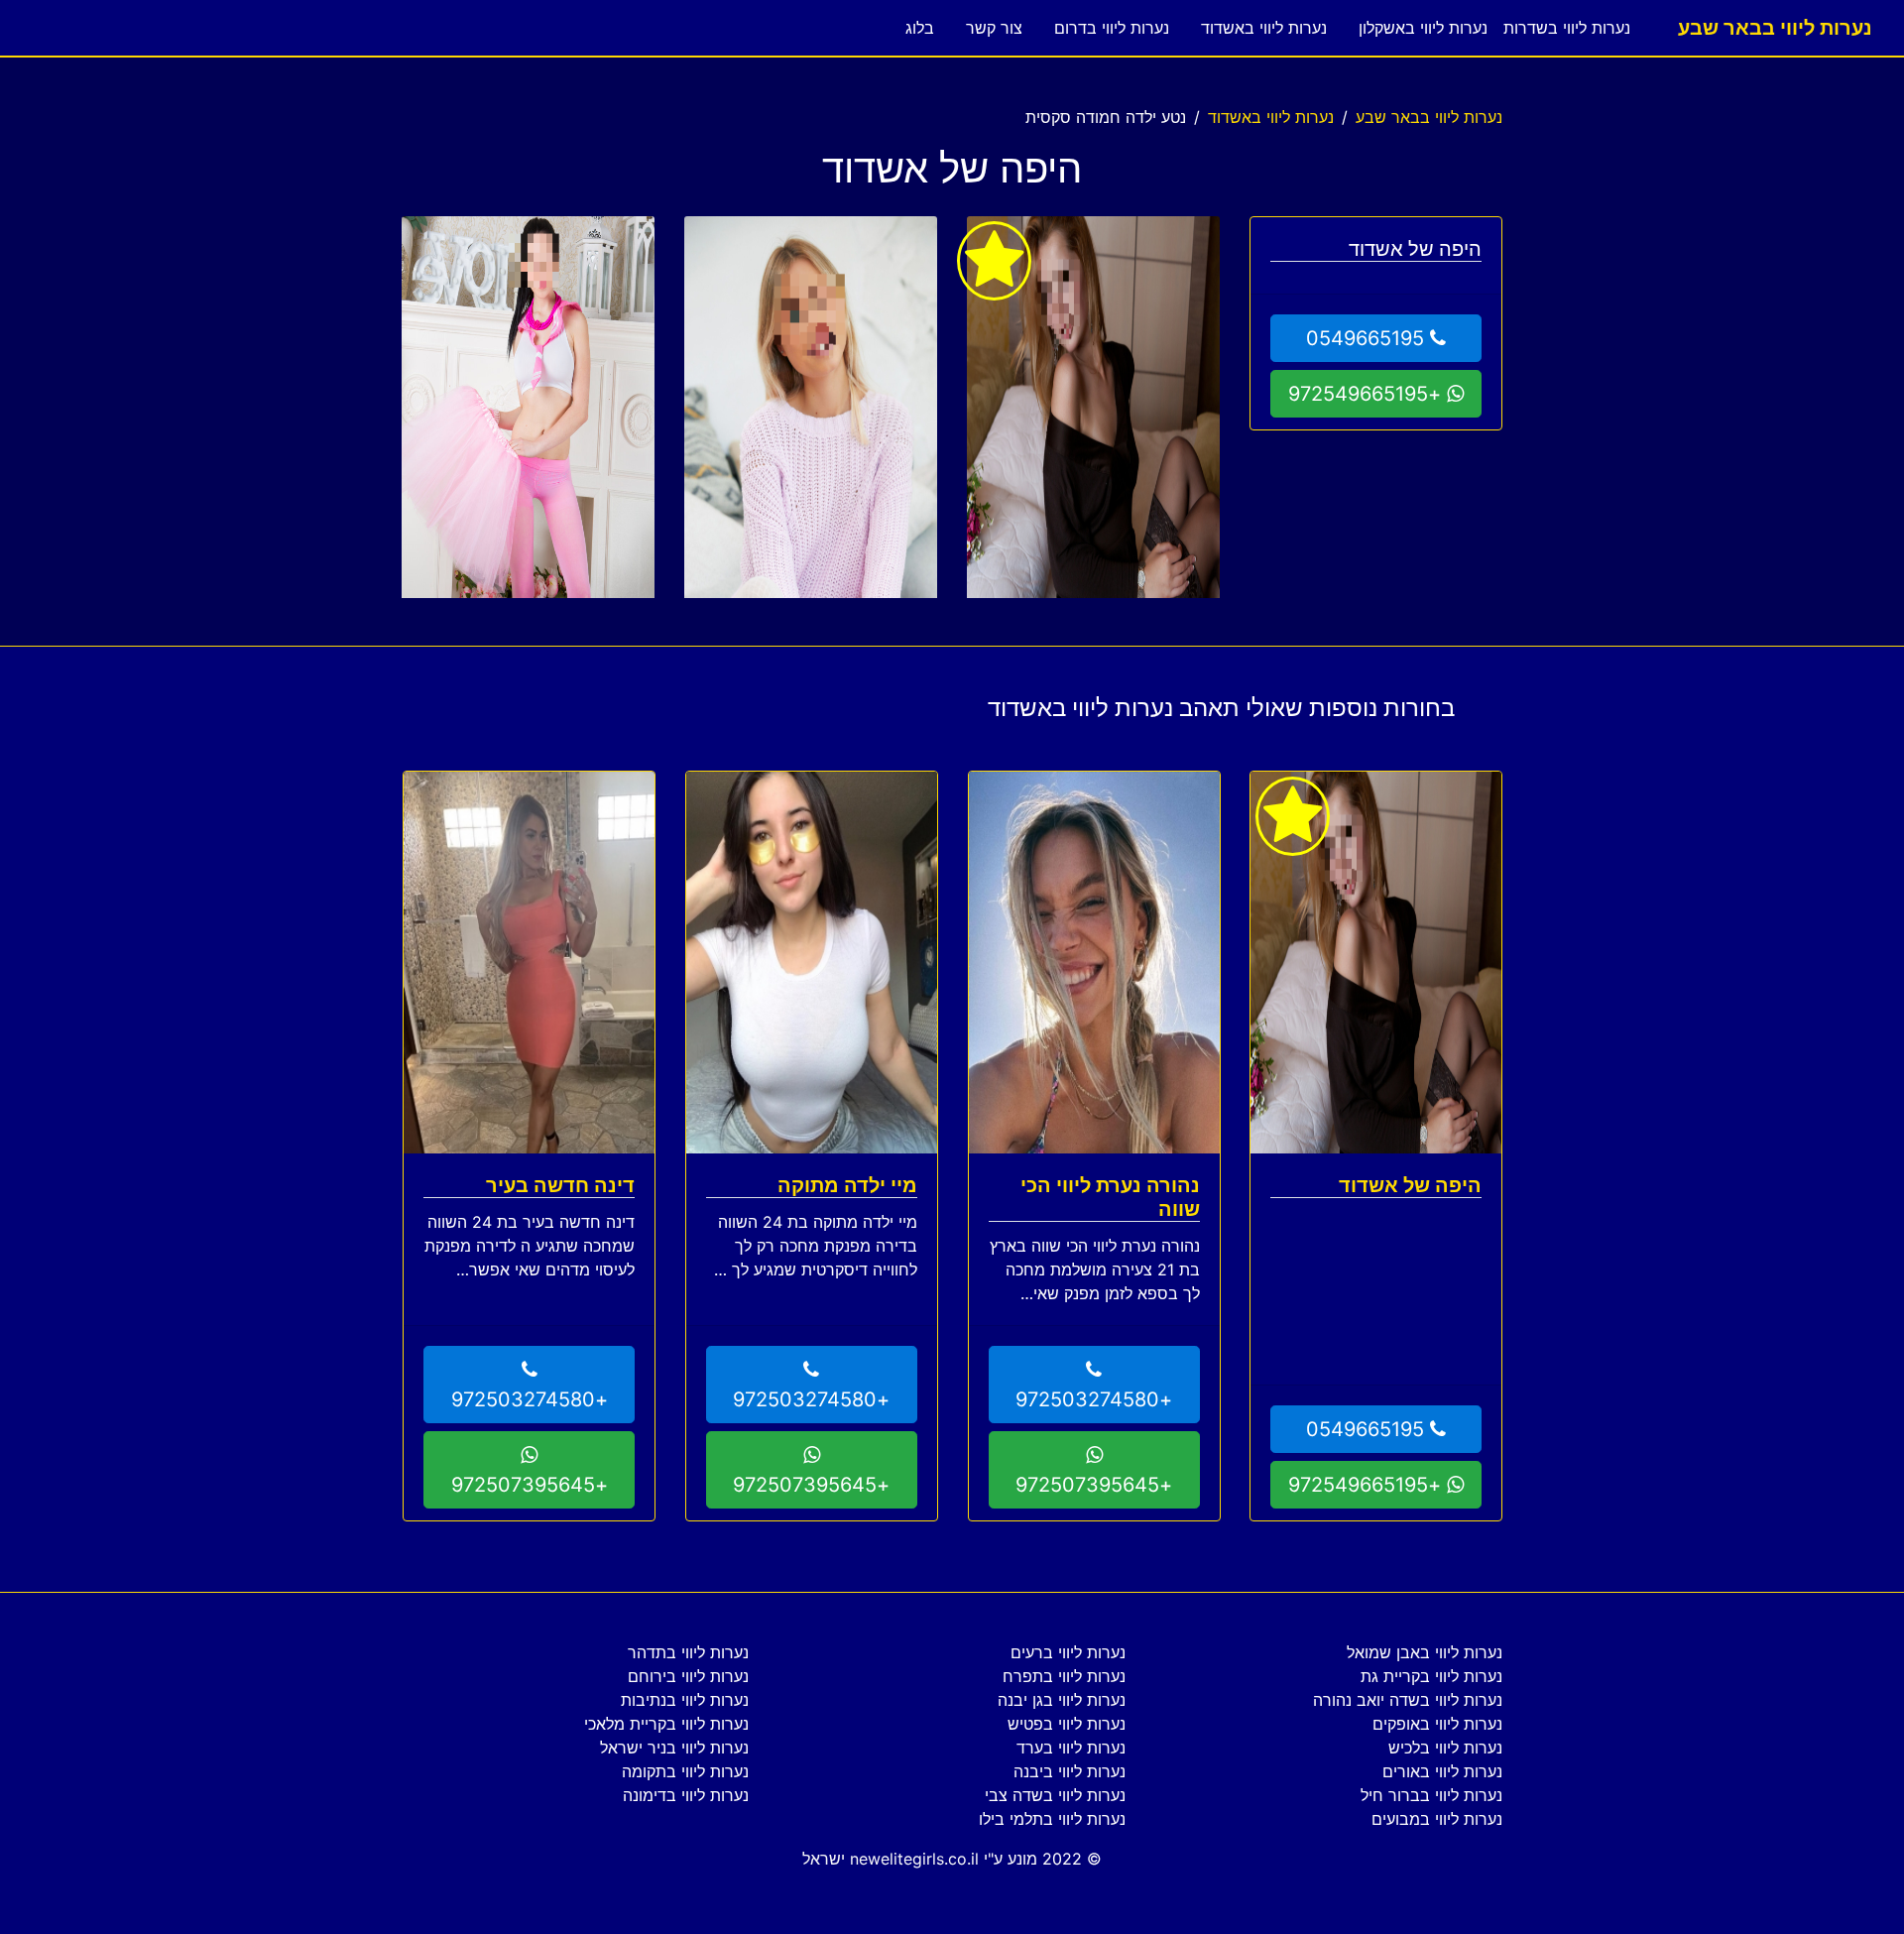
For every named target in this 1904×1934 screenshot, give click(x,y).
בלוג (920, 28)
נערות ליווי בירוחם (688, 1676)
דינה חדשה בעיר (560, 1185)
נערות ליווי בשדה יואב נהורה (1408, 1700)
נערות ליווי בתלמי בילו (1052, 1819)
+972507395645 (1094, 1485)
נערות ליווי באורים (1442, 1771)
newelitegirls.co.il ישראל (891, 1859)
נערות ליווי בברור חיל (1431, 1795)
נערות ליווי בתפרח (1064, 1676)
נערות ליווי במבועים (1437, 1819)
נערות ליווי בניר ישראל (674, 1748)
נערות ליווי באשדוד (1264, 28)
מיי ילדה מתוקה (847, 1185)
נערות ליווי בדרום (1112, 28)
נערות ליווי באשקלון (1423, 28)
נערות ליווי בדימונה (686, 1795)
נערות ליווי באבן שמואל (1425, 1652)
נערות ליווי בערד (1071, 1748)
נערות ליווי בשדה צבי (1055, 1795)
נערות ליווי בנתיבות (685, 1700)
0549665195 (1368, 338)
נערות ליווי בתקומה (685, 1771)
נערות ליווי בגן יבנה (1062, 1700)
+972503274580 (1094, 1399)
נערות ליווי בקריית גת (1431, 1676)
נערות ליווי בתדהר (688, 1652)
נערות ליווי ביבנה (1070, 1771)
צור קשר (994, 28)
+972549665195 (1368, 394)
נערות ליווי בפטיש (1067, 1724)
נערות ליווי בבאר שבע (1775, 28)
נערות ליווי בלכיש (1445, 1748)
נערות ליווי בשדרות (1567, 28)
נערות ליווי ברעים (1068, 1652)
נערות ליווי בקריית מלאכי (666, 1724)
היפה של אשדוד (1410, 1185)
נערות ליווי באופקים (1437, 1724)
